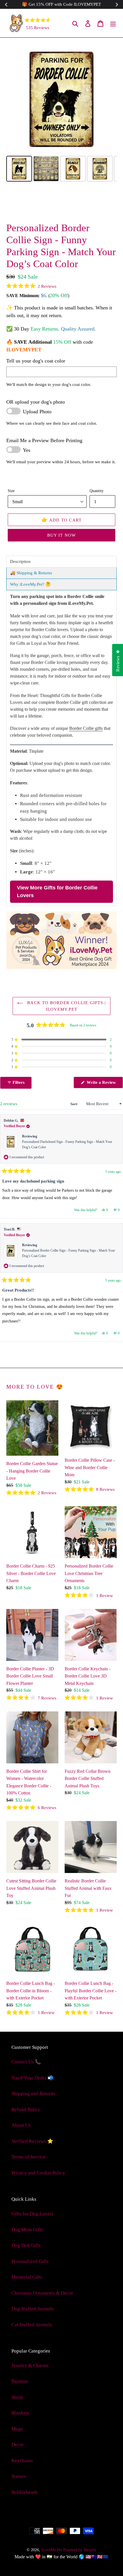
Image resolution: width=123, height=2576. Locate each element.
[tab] (61, 562)
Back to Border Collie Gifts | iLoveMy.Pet (66, 1006)
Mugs (17, 2429)
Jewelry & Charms (30, 2365)
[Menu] (113, 23)
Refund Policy (26, 2109)
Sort (74, 1104)
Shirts (17, 2397)
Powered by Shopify (80, 2550)
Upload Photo (37, 412)
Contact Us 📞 (26, 2062)
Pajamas (20, 2381)
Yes (27, 450)
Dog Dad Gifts (26, 2245)
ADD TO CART (62, 520)
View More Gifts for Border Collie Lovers (57, 892)
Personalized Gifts (30, 2261)
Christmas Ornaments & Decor (42, 2293)
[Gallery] (61, 114)
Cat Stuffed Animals (32, 2325)
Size (11, 491)
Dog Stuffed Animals (33, 2309)
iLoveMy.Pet (52, 2550)
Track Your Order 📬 (32, 2078)
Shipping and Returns (33, 2093)
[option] (31, 205)
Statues (19, 2476)
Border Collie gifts (86, 728)
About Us (21, 2125)
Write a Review (104, 1084)
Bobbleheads (25, 2492)
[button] (31, 286)
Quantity (97, 491)
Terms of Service (28, 2157)
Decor (18, 2445)
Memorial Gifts (27, 2277)
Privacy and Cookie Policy (38, 2173)
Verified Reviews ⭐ (32, 2141)
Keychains (22, 2461)
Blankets (20, 2413)
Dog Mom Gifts (27, 2230)
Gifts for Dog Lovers (32, 2214)
